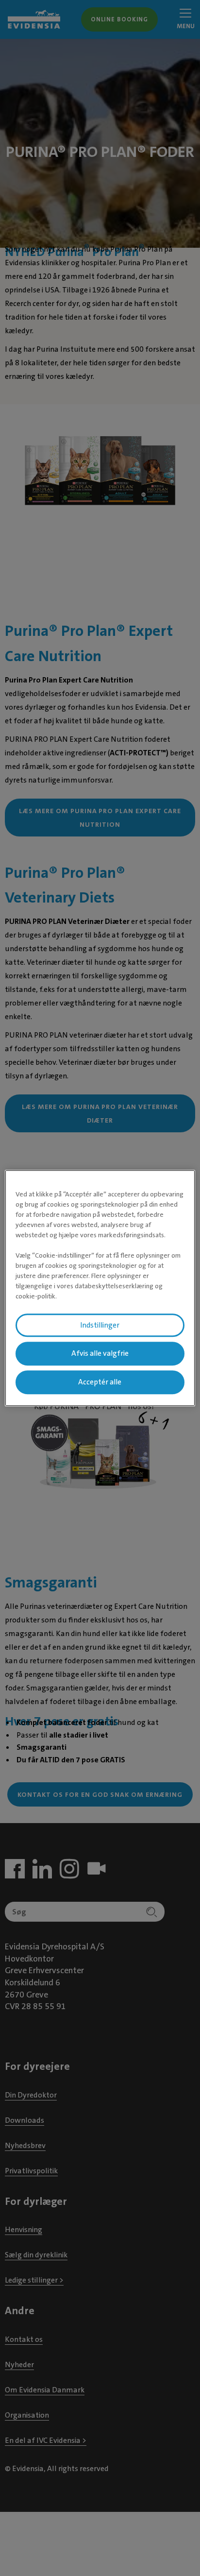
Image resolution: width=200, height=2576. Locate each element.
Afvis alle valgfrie (100, 1354)
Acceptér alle (100, 1382)
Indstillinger (100, 1325)
